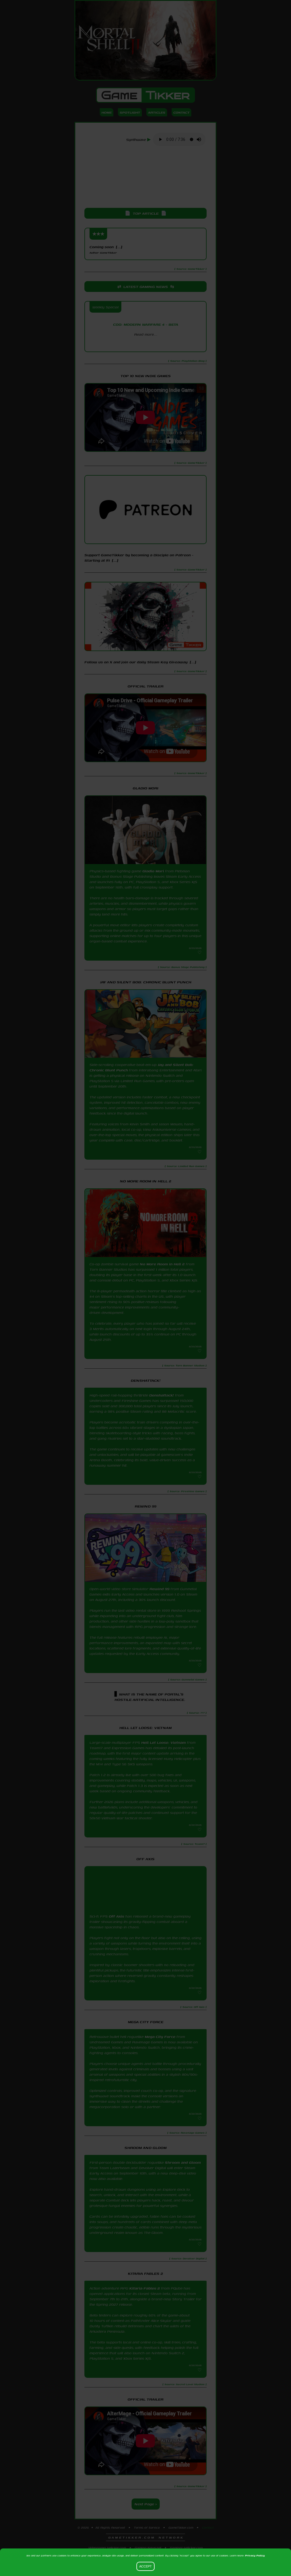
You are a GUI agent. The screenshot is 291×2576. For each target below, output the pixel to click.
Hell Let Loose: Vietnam (164, 1742)
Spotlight (130, 112)
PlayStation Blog (145, 344)
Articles (157, 112)
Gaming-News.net (148, 2548)
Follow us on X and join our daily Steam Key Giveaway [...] (140, 662)
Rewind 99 (159, 1589)
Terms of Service (147, 2527)
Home (107, 112)
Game (145, 95)
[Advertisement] (145, 177)
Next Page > (146, 2504)
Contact (181, 112)
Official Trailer (145, 686)
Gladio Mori (153, 871)
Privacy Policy (255, 2555)
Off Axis (117, 1916)
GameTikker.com (181, 2527)
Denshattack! (162, 1395)
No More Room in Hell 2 (162, 1264)
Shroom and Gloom (183, 2162)
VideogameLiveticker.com (107, 2548)
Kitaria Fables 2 (145, 2288)
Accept (145, 2566)
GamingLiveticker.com (186, 2548)
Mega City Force (160, 2037)
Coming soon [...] (106, 249)
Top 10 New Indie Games (146, 376)
